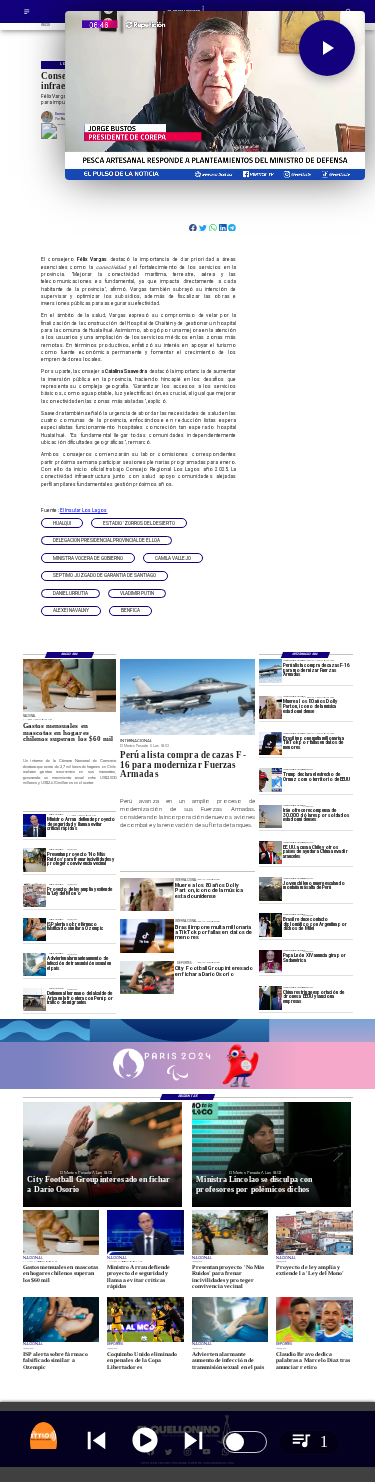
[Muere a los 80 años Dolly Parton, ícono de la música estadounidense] (270, 707)
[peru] (270, 888)
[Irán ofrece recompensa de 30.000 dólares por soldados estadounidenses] (270, 816)
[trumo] (270, 852)
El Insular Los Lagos (84, 510)
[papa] (270, 961)
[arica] (34, 999)
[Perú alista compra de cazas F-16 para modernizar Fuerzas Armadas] (270, 670)
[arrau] (34, 825)
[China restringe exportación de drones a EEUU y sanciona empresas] (270, 997)
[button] (62, 523)
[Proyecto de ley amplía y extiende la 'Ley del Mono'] (34, 894)
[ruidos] (34, 859)
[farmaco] (34, 929)
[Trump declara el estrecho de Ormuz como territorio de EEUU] (270, 779)
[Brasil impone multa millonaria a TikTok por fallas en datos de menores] (270, 743)
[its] (34, 964)
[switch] (245, 1442)
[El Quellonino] (27, 14)
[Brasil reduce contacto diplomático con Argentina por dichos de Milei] (270, 924)
